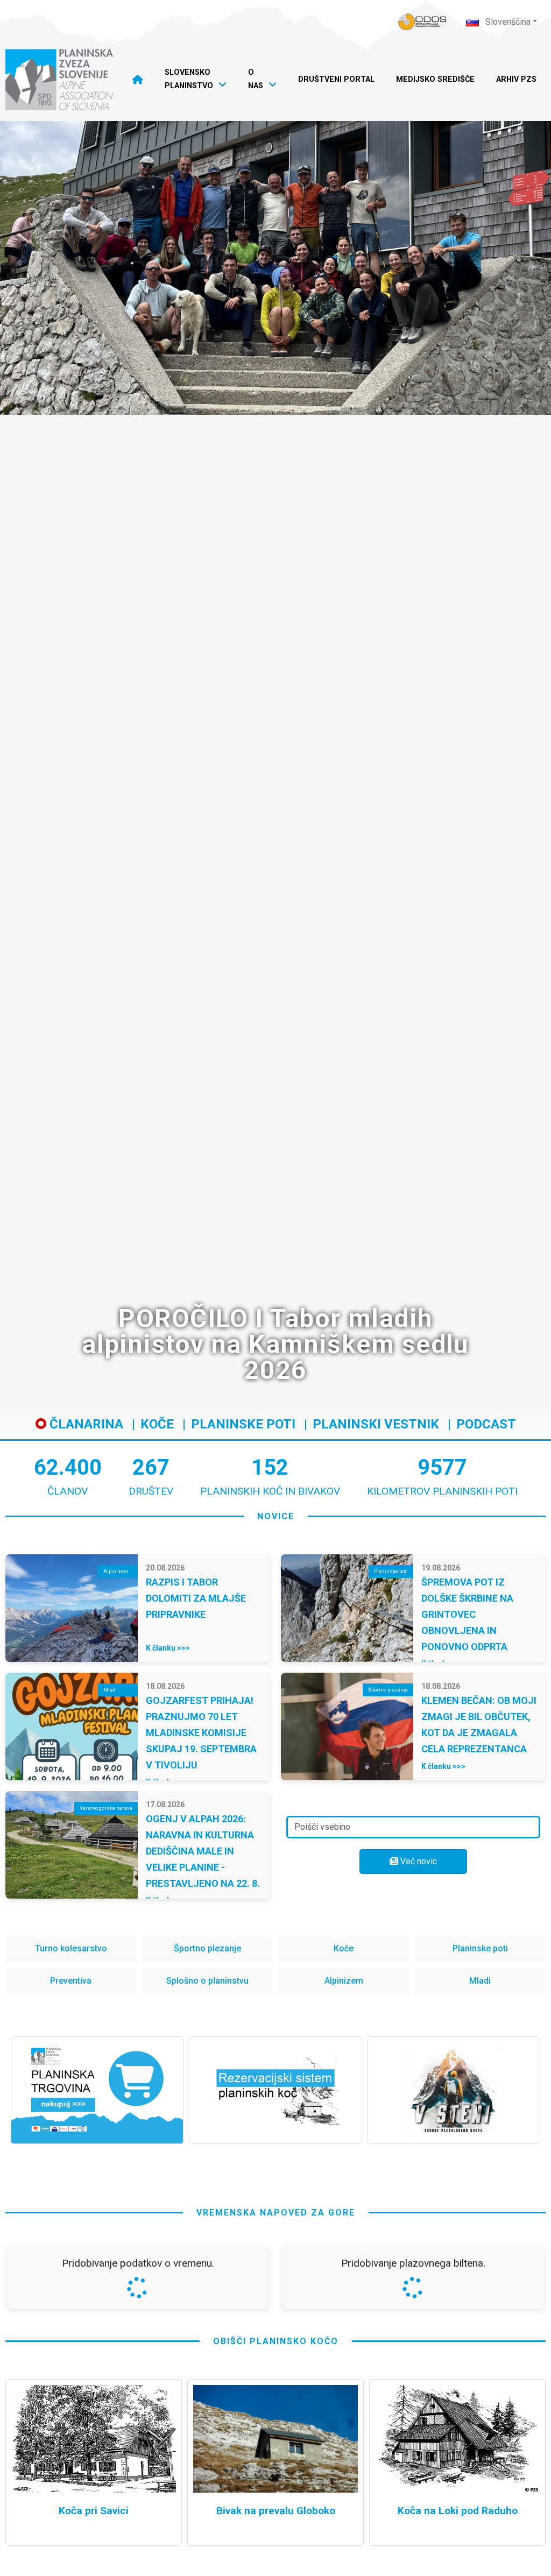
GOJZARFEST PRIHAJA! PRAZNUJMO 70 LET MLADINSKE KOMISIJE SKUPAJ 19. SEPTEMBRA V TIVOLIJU (201, 1733)
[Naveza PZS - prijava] (422, 22)
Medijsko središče (435, 79)
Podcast (486, 1424)
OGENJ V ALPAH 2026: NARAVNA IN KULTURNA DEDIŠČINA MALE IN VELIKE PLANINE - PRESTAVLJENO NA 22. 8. (203, 1851)
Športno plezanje (207, 1948)
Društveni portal (336, 79)
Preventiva (71, 1981)
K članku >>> (168, 1648)
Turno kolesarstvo (71, 1948)
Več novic (418, 1861)
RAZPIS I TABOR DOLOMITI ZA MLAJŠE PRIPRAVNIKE (196, 1598)
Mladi (480, 1981)
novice (276, 1516)
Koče (157, 1424)
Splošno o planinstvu (207, 1981)
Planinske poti (243, 1424)
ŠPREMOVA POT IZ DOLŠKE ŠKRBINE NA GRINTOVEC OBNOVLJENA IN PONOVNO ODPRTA (467, 1614)
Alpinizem (344, 1981)
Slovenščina (507, 22)
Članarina (85, 1424)
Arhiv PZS (516, 79)
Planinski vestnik (376, 1424)
